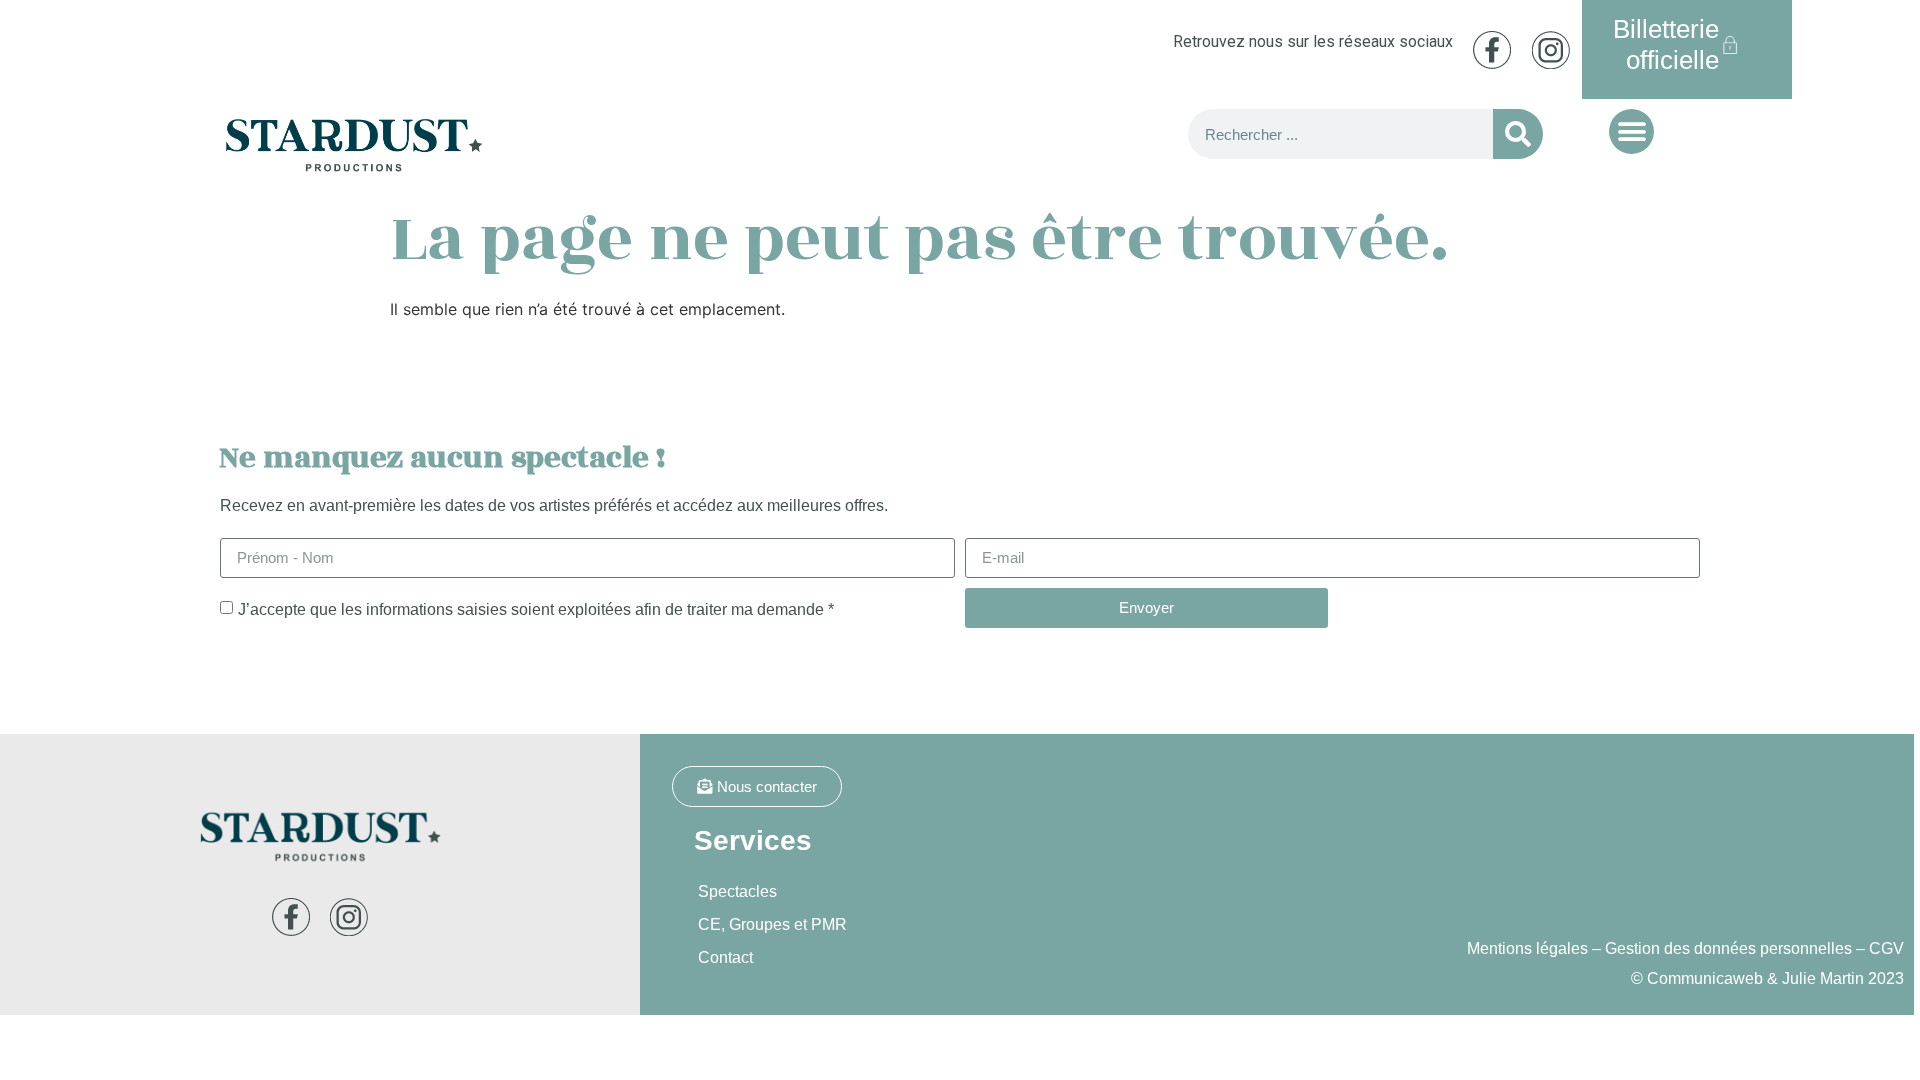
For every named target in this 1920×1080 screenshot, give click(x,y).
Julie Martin (1823, 978)
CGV (1886, 948)
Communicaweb (1705, 978)
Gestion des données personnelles (1728, 948)
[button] (1631, 131)
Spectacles (737, 891)
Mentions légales (1527, 948)
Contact (725, 957)
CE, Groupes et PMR (772, 924)
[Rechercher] (1518, 134)
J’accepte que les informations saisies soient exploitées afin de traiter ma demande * (536, 608)
